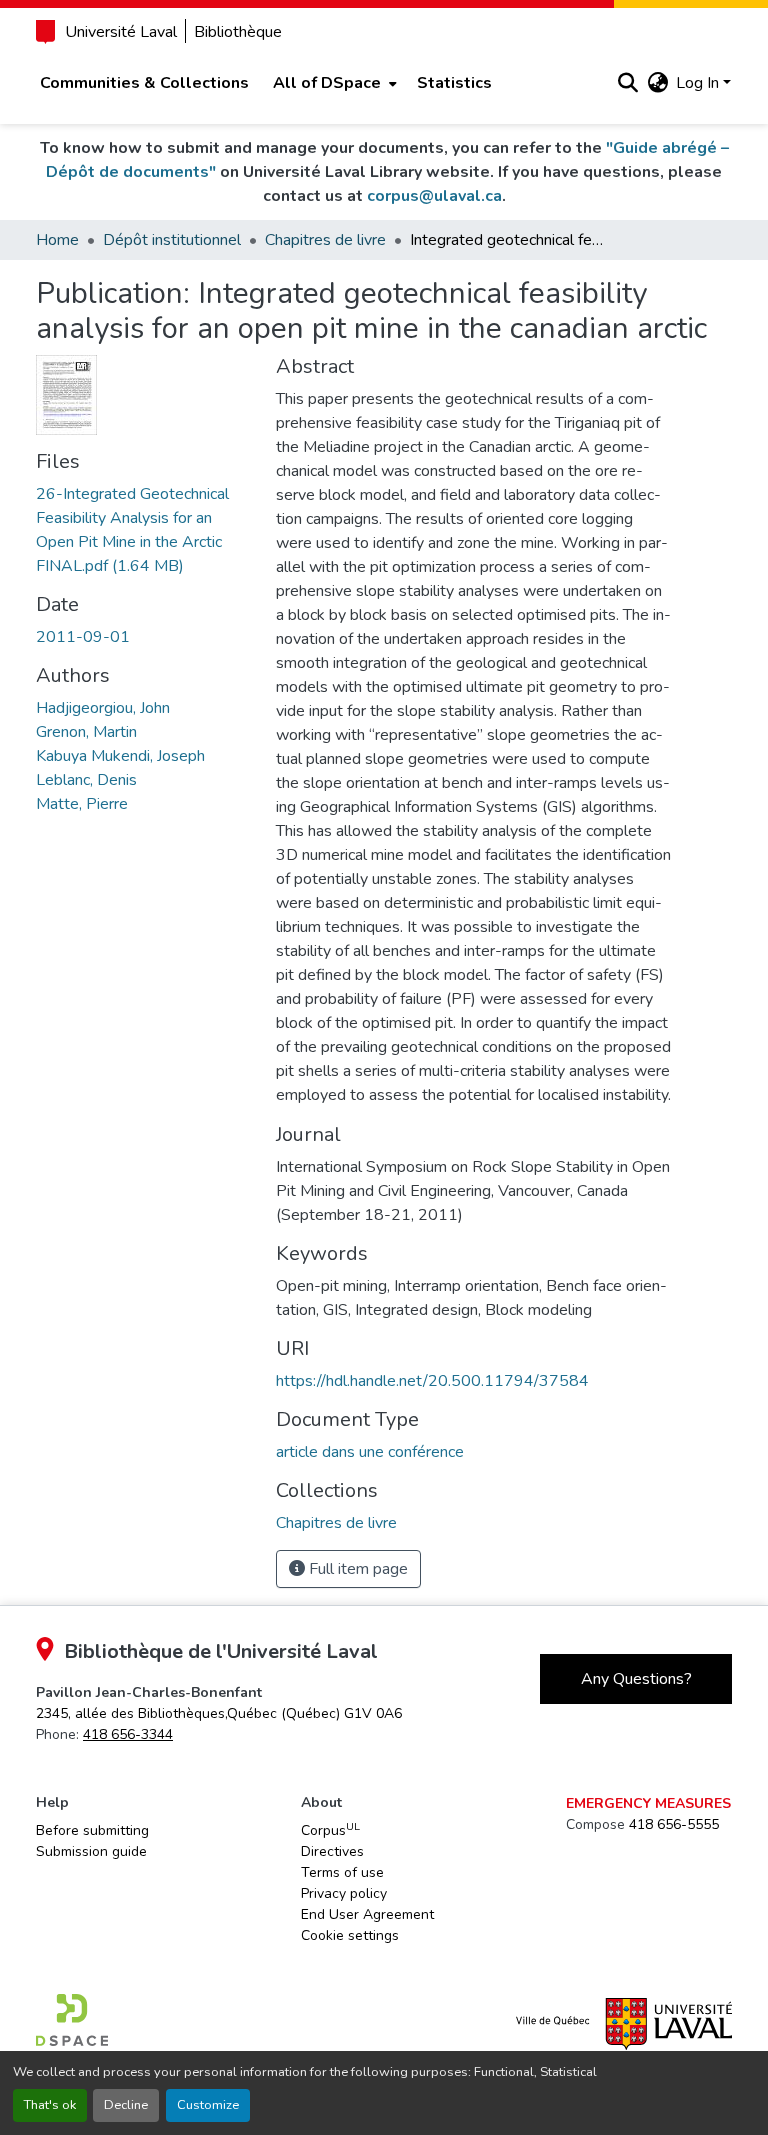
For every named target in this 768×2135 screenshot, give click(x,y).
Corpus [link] (330, 1830)
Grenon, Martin (86, 732)
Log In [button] (699, 83)
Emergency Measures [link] (648, 1803)
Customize (208, 2105)
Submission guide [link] (91, 1851)
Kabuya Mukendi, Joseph (120, 756)
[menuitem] (333, 83)
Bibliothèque (238, 32)
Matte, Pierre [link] (82, 804)
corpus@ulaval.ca (434, 196)
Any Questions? (636, 1679)
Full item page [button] (356, 1569)
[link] (144, 530)
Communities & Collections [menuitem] (144, 83)
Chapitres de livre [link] (325, 240)
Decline (126, 2105)
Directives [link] (332, 1851)
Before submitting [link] (92, 1830)
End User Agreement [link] (367, 1914)
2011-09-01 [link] (83, 637)
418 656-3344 (128, 1734)
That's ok (50, 2105)
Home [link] (57, 240)
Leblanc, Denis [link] (86, 780)
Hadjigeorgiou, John (103, 708)
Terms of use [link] (342, 1872)
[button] (627, 83)
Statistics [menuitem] (454, 83)
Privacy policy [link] (344, 1893)
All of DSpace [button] (327, 83)
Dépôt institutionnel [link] (172, 240)
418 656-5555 (674, 1824)
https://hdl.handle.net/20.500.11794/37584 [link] (432, 1381)
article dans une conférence (370, 1452)
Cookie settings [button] (350, 1935)
